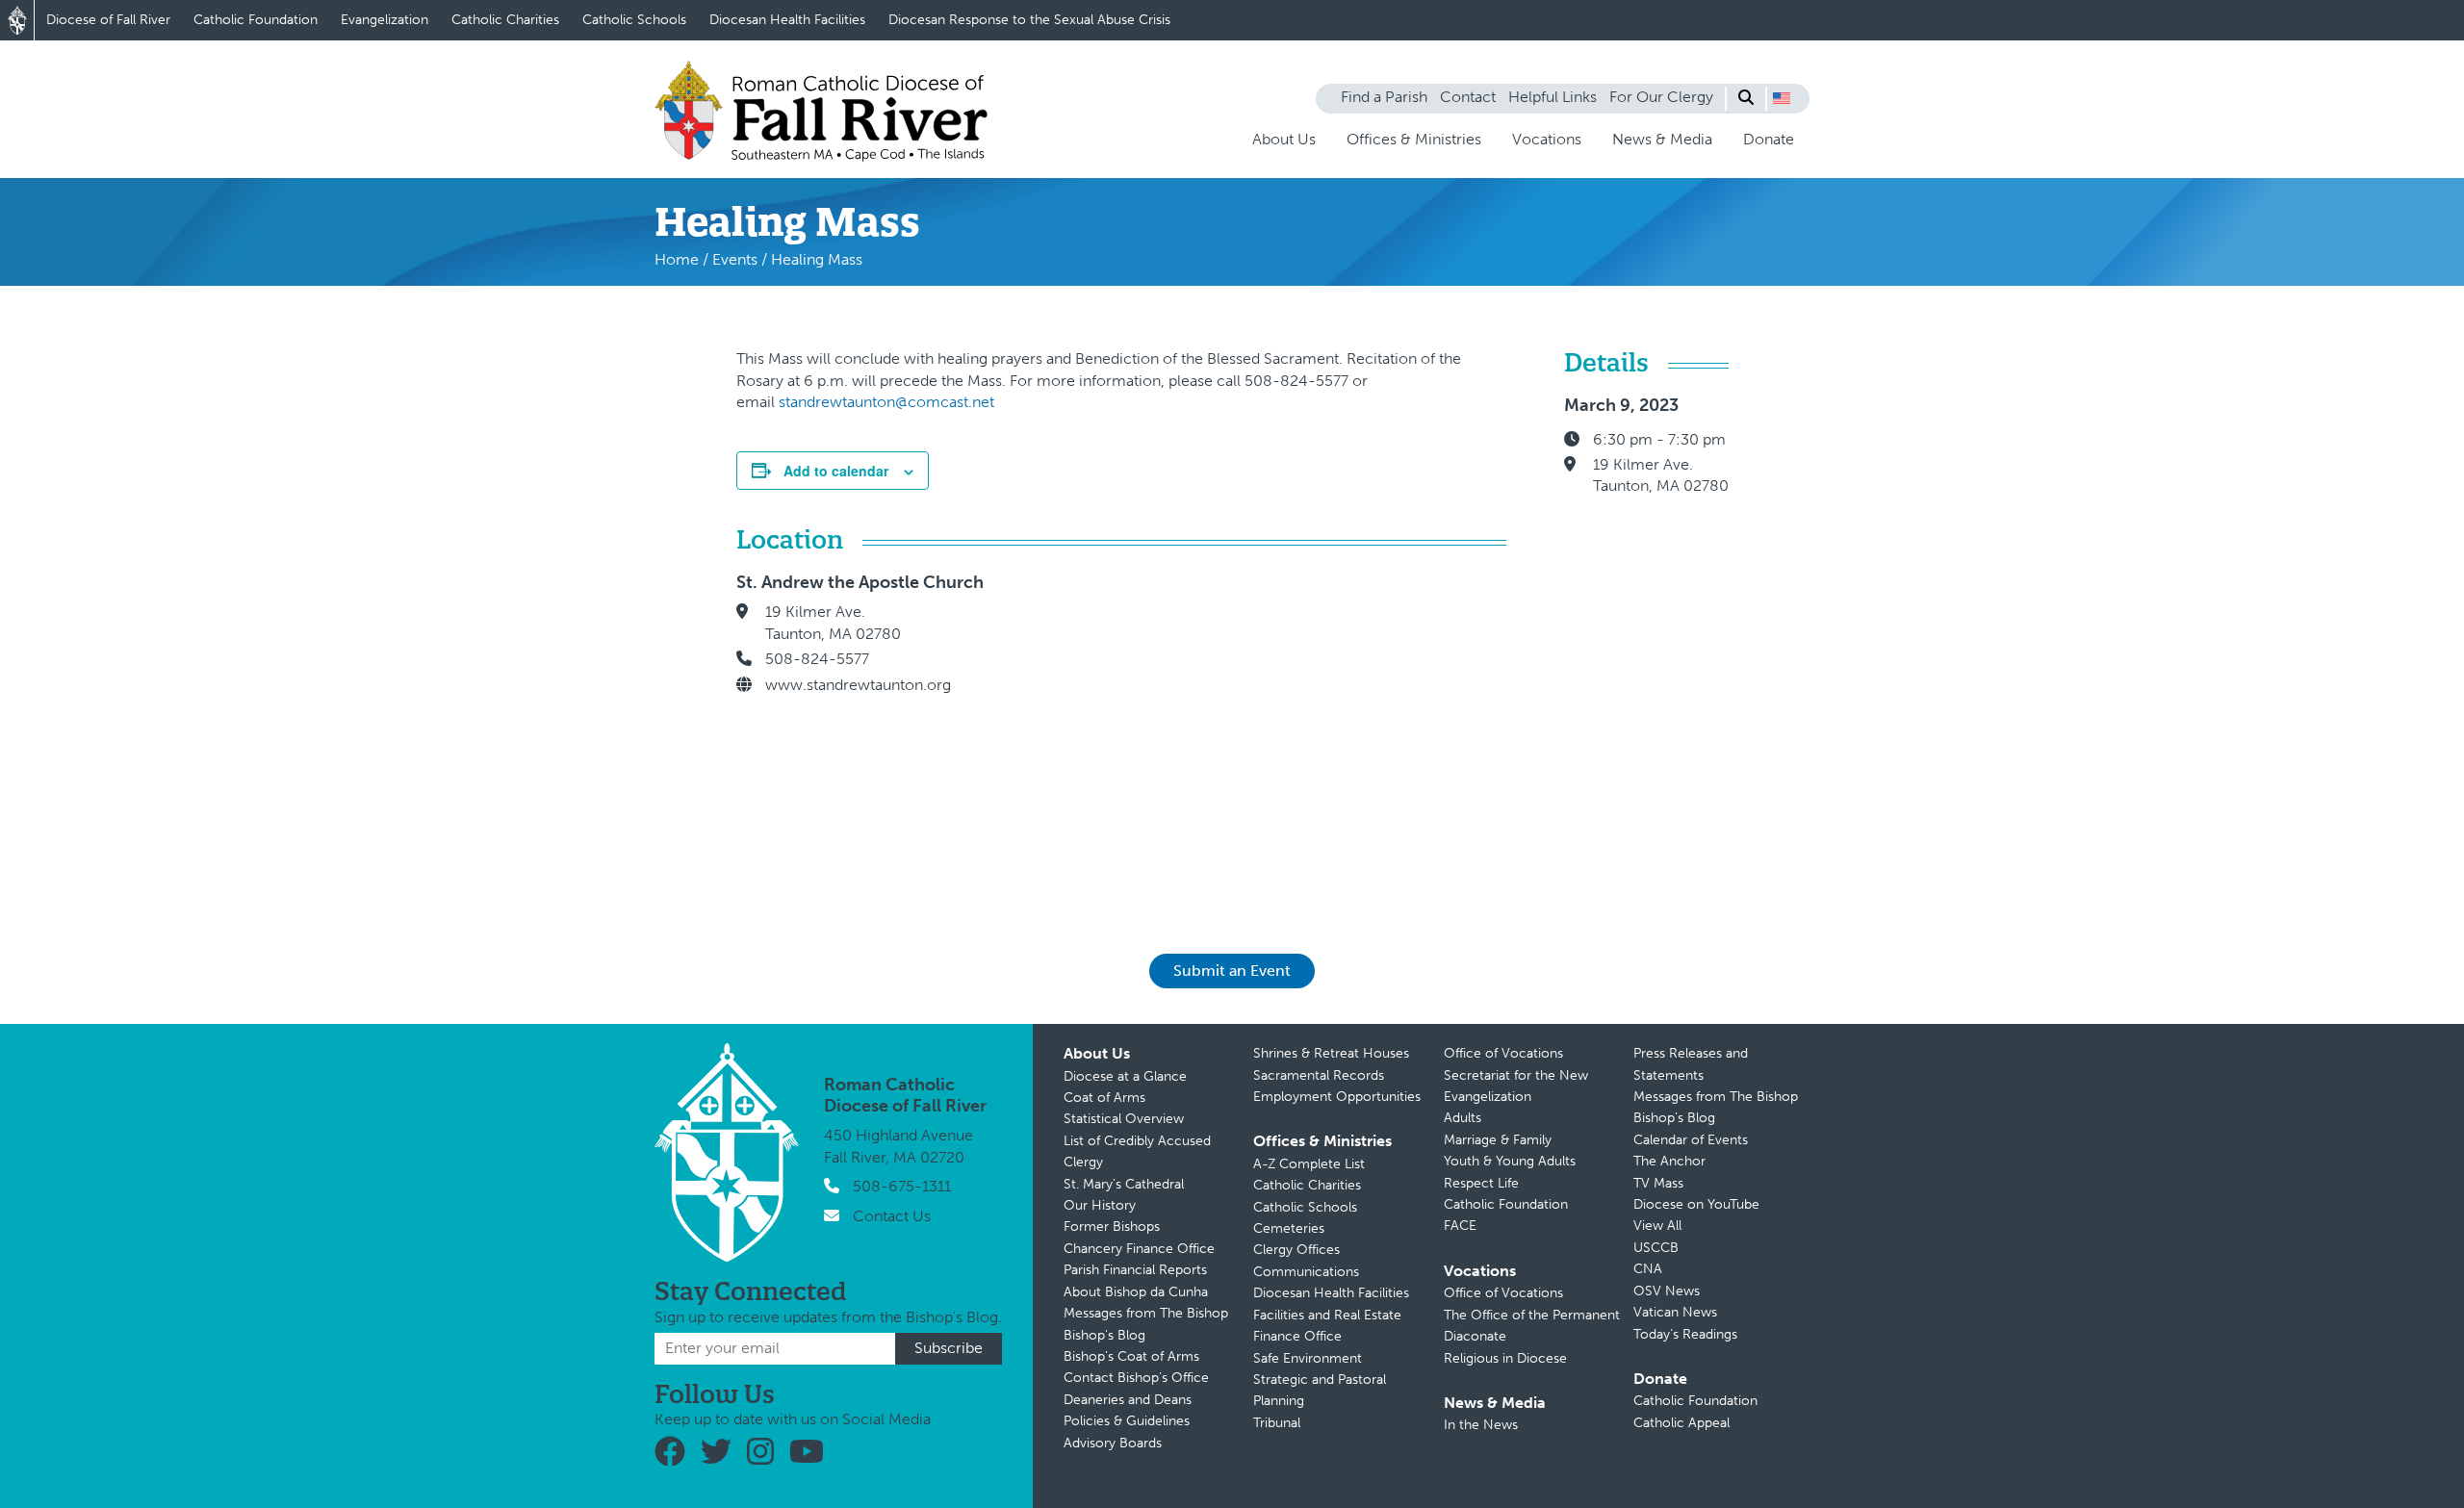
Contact (1468, 97)
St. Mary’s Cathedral (1124, 1184)
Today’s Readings (1685, 1334)
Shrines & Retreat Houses (1331, 1053)
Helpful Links (1553, 97)
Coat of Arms (1104, 1098)
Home (677, 259)
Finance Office (1297, 1336)
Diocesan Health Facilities (787, 20)
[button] (1782, 98)
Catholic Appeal (1681, 1423)
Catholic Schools (634, 20)
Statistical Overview (1124, 1119)
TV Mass (1658, 1183)
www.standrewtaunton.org (858, 685)
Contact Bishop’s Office (1136, 1378)
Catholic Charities (505, 20)
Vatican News (1675, 1312)
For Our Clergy (1661, 97)
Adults (1463, 1118)
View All (1657, 1226)
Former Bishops (1112, 1227)
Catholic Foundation (256, 20)
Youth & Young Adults (1510, 1161)
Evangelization (385, 20)
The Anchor (1669, 1161)
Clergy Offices (1296, 1250)
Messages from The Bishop (1146, 1313)
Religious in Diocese (1505, 1358)
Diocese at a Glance (1125, 1076)
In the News (1481, 1425)
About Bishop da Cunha (1136, 1292)
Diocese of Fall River (108, 20)
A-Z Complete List (1309, 1164)
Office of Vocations (1503, 1053)
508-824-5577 (817, 659)
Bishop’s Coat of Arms (1131, 1356)
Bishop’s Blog (1104, 1335)
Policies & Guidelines (1127, 1421)
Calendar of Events (1691, 1140)
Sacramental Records (1319, 1075)
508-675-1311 (902, 1186)
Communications (1306, 1272)
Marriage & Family (1498, 1140)
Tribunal (1277, 1423)
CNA (1648, 1269)
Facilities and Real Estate (1327, 1315)
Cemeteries (1289, 1228)
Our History (1100, 1205)
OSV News (1667, 1291)
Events (735, 259)
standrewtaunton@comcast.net (886, 402)
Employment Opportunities (1337, 1097)
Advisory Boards (1113, 1443)
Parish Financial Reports (1135, 1270)
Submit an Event (1232, 971)
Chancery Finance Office (1139, 1249)
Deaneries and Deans (1128, 1400)
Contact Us (892, 1216)
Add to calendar (836, 471)
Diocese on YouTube (1696, 1204)
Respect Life (1481, 1183)
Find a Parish (1384, 97)
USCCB (1656, 1248)
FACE (1460, 1226)
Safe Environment (1308, 1358)
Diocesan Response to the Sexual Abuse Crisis (1029, 20)
